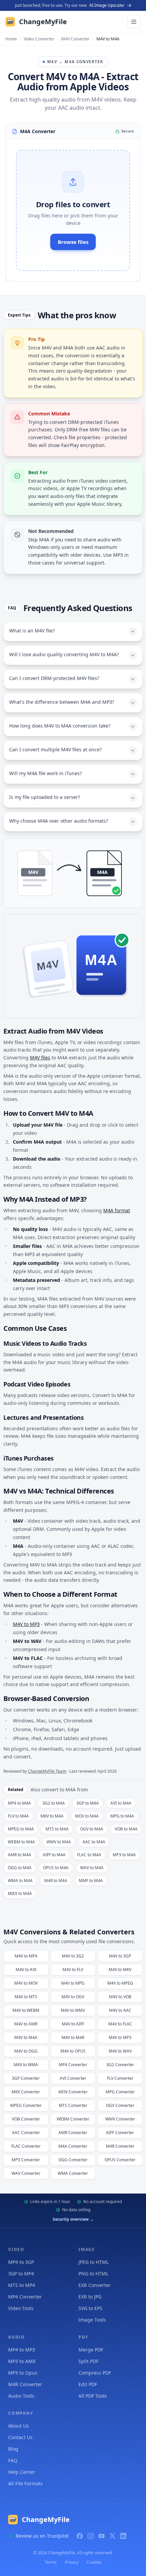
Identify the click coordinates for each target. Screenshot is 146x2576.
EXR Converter (95, 2285)
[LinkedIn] (123, 2536)
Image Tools (92, 2320)
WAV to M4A (92, 1868)
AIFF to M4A (54, 1855)
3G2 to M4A (54, 1803)
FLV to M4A (18, 1816)
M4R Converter (25, 2384)
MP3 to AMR (22, 2361)
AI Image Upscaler (107, 5)
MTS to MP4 (22, 2285)
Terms (51, 2562)
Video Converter (39, 39)
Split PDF (88, 2361)
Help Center (22, 2472)
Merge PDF (91, 2350)
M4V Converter (75, 39)
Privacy (72, 2562)
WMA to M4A (20, 1881)
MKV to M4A (52, 1816)
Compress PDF (95, 2373)
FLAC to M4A (89, 1855)
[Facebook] (80, 2536)
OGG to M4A (20, 1868)
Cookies (94, 2562)
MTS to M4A (57, 1829)
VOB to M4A (126, 1829)
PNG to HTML (93, 2274)
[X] (112, 2536)
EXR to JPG (90, 2297)
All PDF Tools (93, 2396)
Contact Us (20, 2437)
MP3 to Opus (23, 2373)
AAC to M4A (94, 1842)
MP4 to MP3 (22, 2350)
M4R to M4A (56, 1881)
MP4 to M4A (19, 1803)
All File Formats (25, 2483)
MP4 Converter (25, 2297)
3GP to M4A (88, 1803)
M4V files (40, 1058)
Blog (13, 2449)
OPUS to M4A (56, 1868)
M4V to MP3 (26, 1624)
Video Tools (21, 2308)
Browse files (73, 242)
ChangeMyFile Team (47, 1771)
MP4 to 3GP (21, 2262)
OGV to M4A (92, 1829)
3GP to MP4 (21, 2274)
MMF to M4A (91, 1881)
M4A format (117, 1210)
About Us (19, 2426)
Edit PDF (88, 2384)
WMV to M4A (59, 1842)
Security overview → (73, 2219)
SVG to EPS (90, 2308)
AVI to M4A (121, 1803)
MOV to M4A (87, 1816)
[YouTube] (102, 2536)
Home (11, 39)
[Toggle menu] (134, 22)
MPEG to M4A (21, 1829)
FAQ (13, 2460)
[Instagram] (91, 2536)
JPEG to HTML (94, 2262)
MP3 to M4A (124, 1855)
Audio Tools (21, 2396)
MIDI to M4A (20, 1893)
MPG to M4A (122, 1816)
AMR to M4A (20, 1855)
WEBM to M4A (21, 1842)
